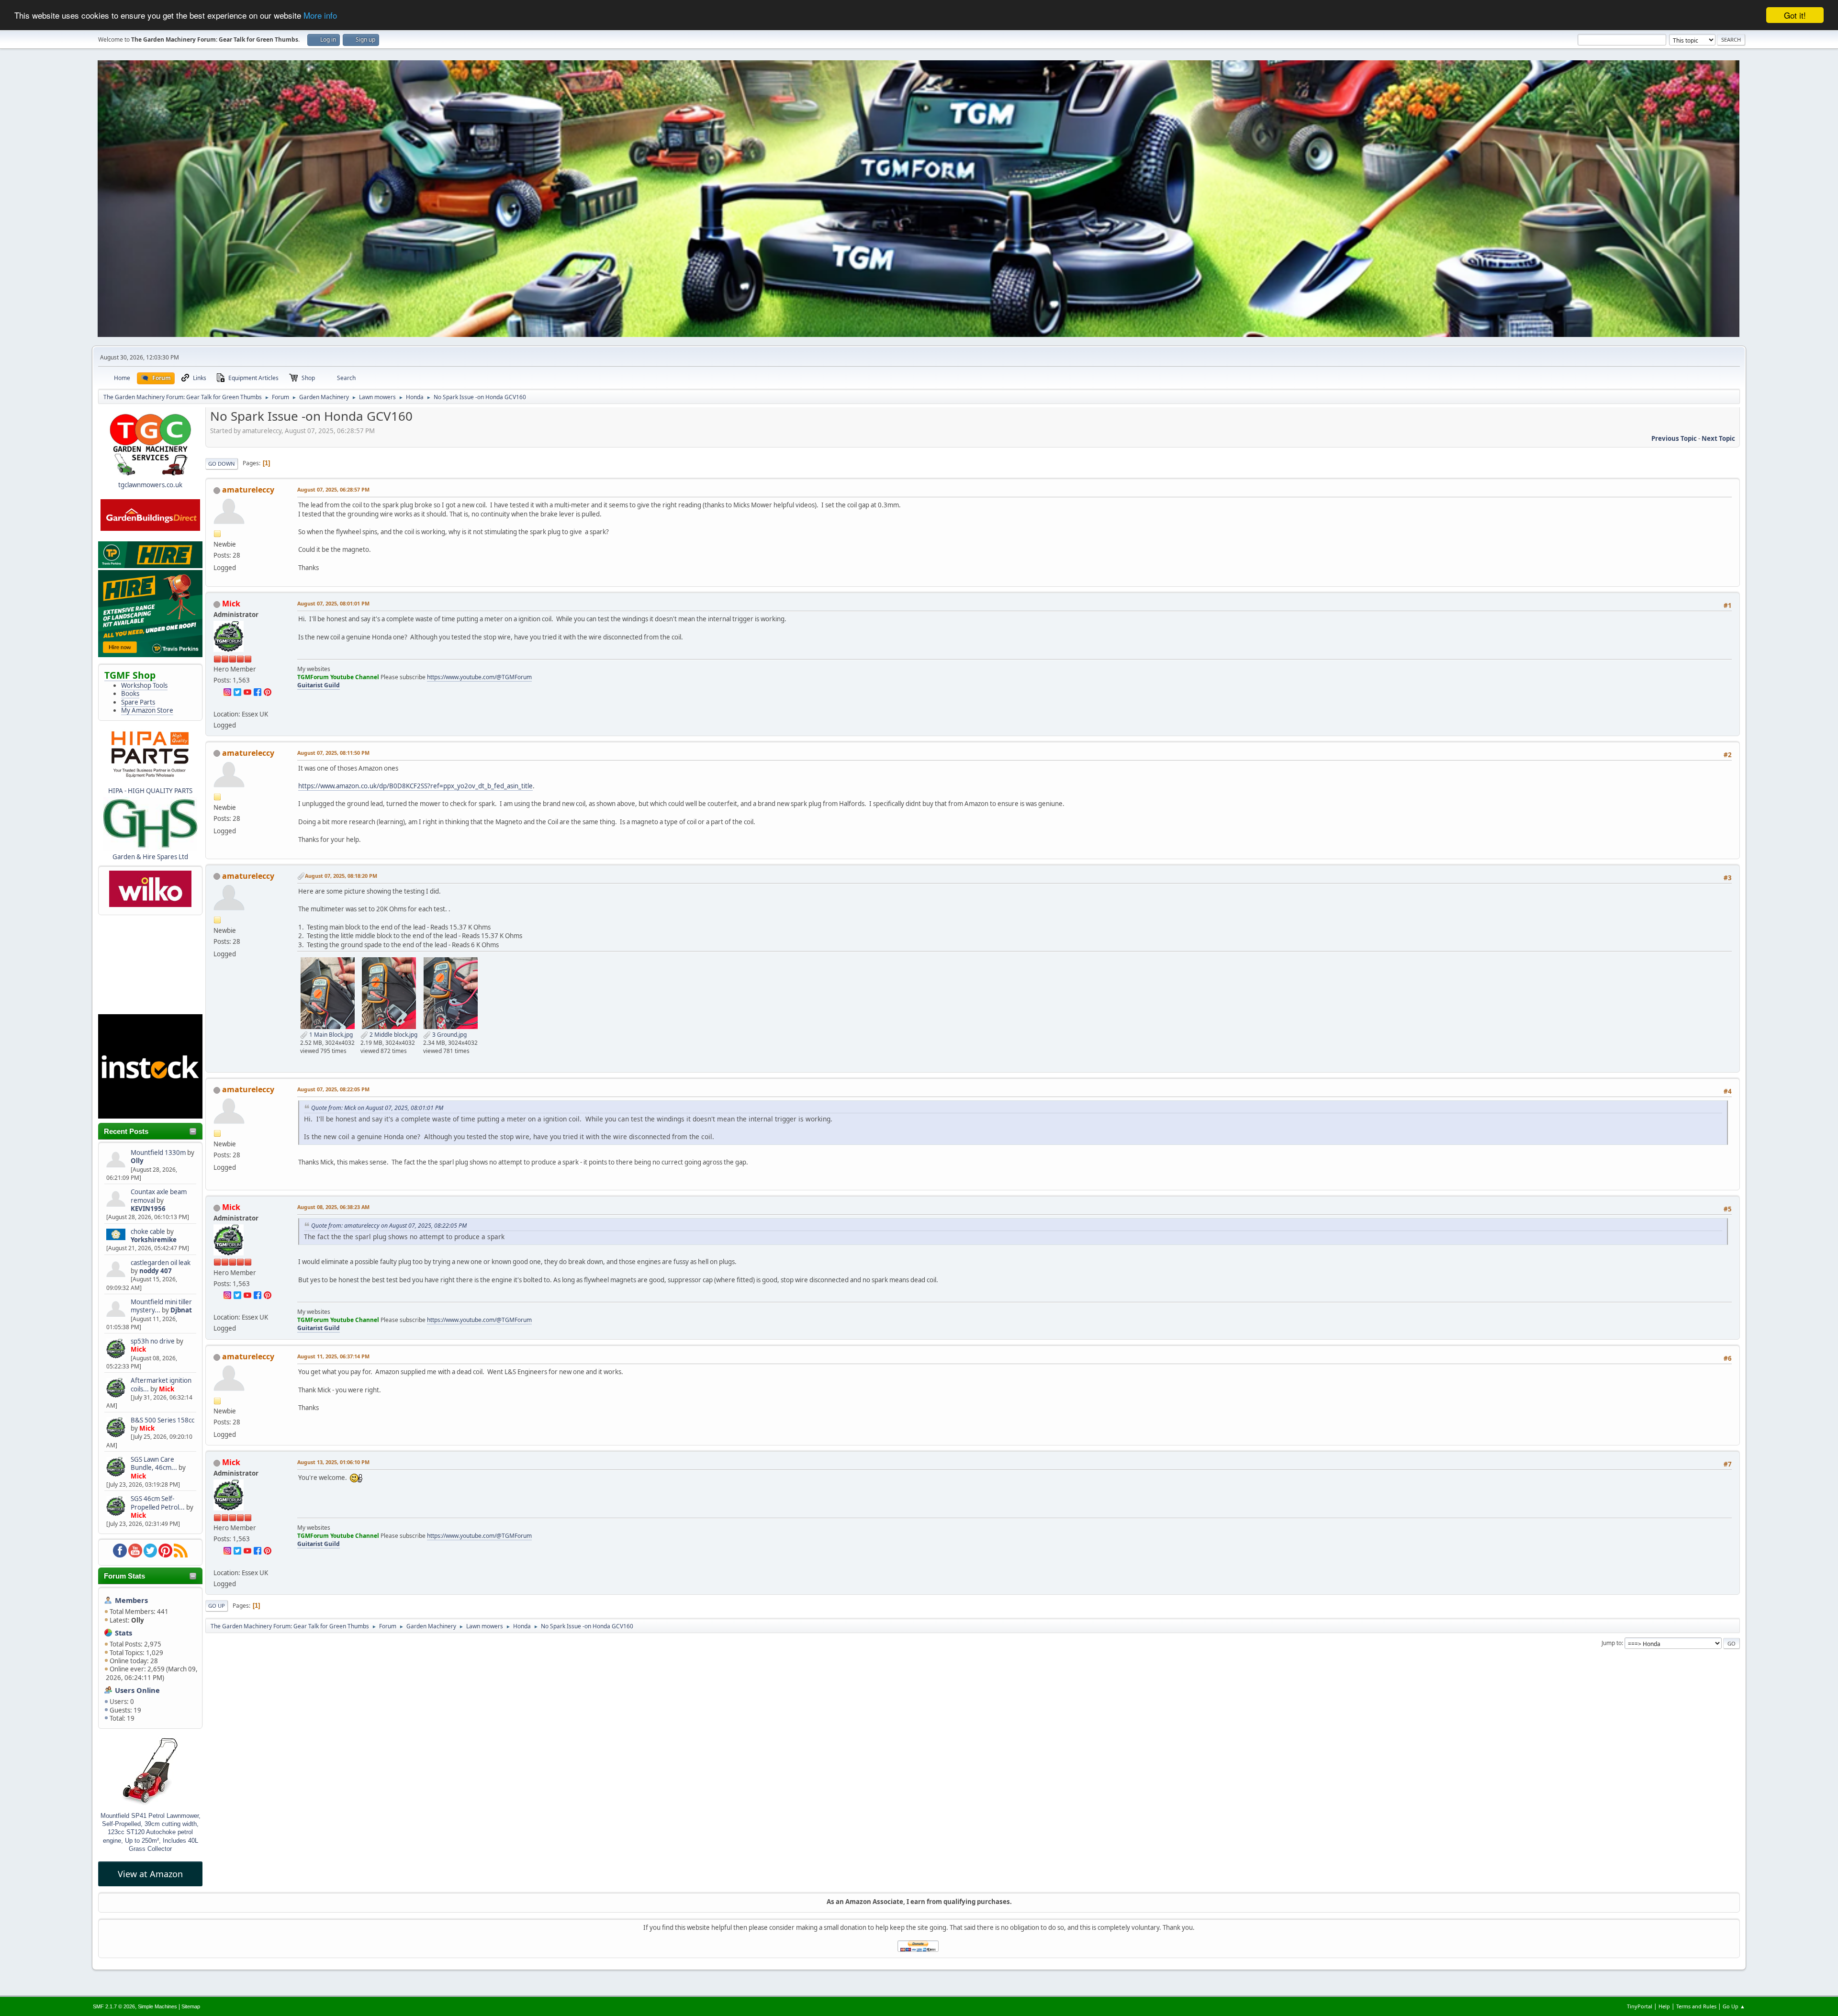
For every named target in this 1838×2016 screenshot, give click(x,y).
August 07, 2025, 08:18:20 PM (341, 876)
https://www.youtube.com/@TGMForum (479, 677)
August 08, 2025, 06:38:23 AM (333, 1207)
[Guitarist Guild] (217, 702)
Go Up (217, 1606)
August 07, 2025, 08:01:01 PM (333, 603)
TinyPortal (1640, 2006)
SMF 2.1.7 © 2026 (114, 2006)
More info (320, 16)
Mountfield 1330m (158, 1153)
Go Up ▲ (1734, 2006)
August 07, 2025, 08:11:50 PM (333, 753)
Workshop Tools (144, 685)
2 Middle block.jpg (393, 1035)
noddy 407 (156, 1271)
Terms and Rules (1696, 2006)
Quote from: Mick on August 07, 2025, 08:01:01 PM (377, 1108)
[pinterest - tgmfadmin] (268, 691)
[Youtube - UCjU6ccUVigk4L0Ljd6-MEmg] (247, 691)
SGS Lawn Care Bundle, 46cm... (154, 1463)
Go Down (222, 464)
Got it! (1795, 15)
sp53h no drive (153, 1341)
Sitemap (191, 2006)
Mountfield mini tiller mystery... (161, 1306)
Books (130, 694)
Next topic (1718, 438)
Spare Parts (138, 702)
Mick (138, 1349)
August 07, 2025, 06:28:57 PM (333, 489)
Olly (137, 1161)
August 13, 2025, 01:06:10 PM (333, 1462)
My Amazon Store (147, 710)
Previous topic (1674, 438)
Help (1664, 2006)
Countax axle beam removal (159, 1196)
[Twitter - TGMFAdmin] (237, 691)
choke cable (149, 1232)
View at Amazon (150, 1874)
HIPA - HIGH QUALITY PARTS (150, 791)
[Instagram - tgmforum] (227, 691)
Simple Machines (157, 2006)
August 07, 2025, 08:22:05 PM (333, 1089)
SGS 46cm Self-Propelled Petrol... (158, 1503)
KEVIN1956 (148, 1209)
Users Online (137, 1690)
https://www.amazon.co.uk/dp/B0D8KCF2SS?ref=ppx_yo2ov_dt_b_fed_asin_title (415, 786)
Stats (123, 1633)
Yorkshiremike (154, 1240)
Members (131, 1600)
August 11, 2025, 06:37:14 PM (333, 1356)
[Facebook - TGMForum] (258, 691)
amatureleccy (248, 490)
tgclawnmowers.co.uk (150, 485)
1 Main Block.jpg (330, 1035)
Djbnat (181, 1310)
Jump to (1612, 1643)
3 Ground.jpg (449, 1035)
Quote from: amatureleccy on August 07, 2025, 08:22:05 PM (389, 1226)
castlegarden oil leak (161, 1263)
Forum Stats (124, 1576)
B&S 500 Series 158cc (163, 1420)
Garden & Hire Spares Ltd (150, 857)
